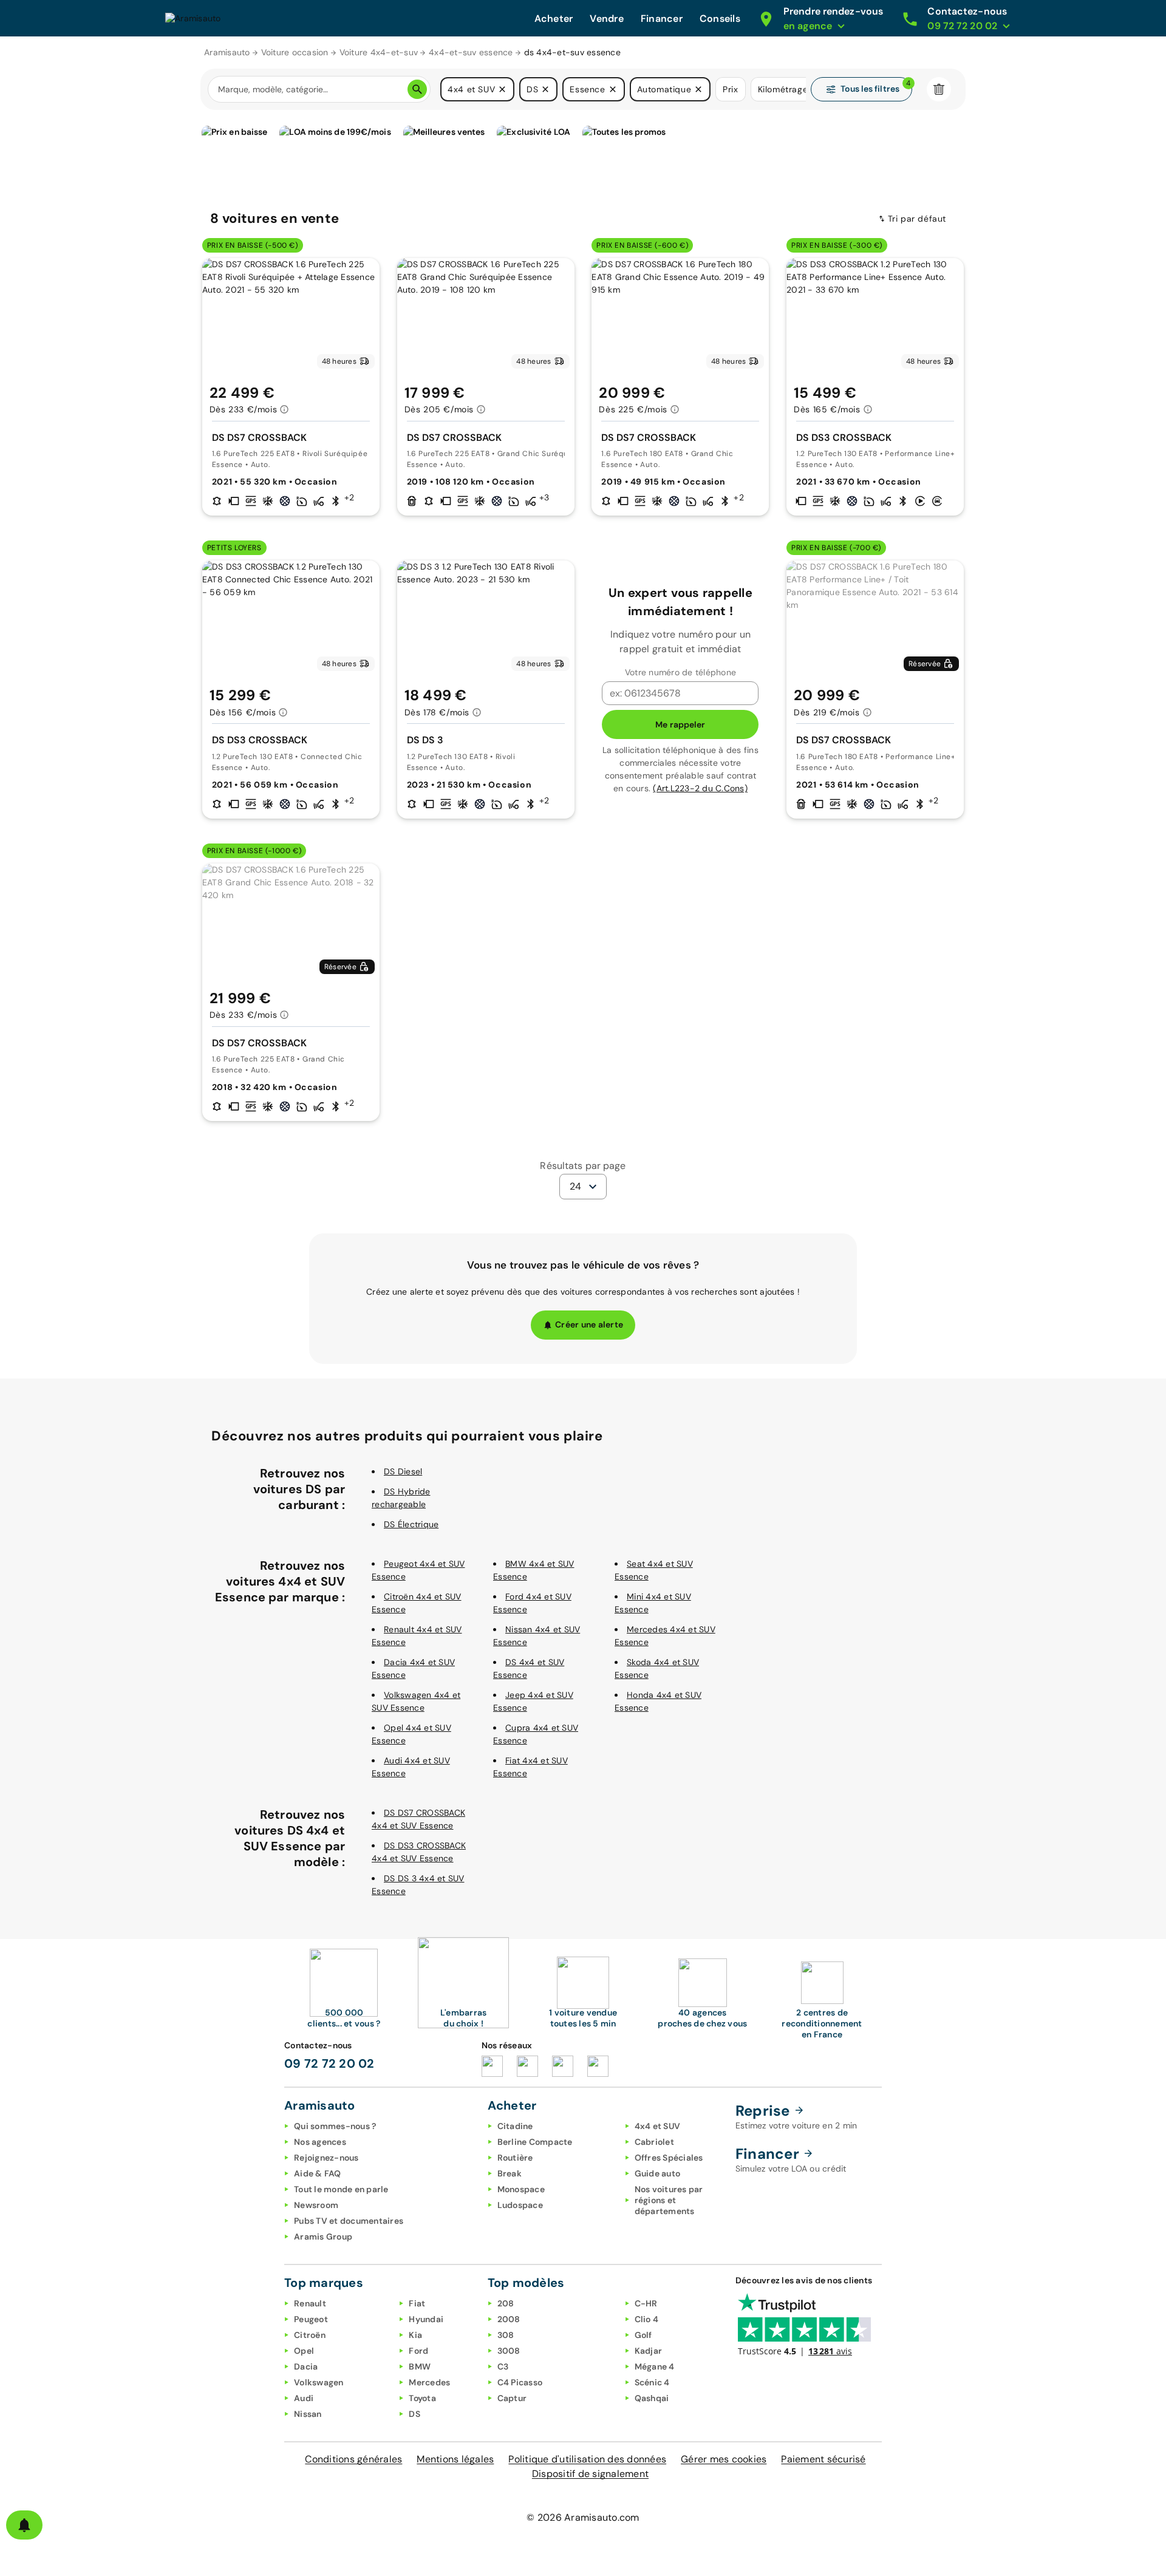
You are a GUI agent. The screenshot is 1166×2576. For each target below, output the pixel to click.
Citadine (515, 2126)
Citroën (310, 2335)
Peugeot (311, 2319)
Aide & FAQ (318, 2173)
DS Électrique (411, 1524)
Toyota (422, 2398)
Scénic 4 (652, 2382)
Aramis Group (323, 2237)
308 (506, 2335)
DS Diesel (403, 1471)
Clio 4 (647, 2319)
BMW (420, 2366)
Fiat (417, 2303)
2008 (509, 2319)
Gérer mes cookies (724, 2459)
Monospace (521, 2189)
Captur (512, 2398)
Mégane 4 (655, 2366)
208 (506, 2303)
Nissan (308, 2414)
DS (414, 2414)
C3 (503, 2366)
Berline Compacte (535, 2142)
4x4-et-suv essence (471, 52)
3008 (509, 2351)
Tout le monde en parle (341, 2189)
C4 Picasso (520, 2382)
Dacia (306, 2366)
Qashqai (652, 2398)
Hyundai (426, 2319)
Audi (304, 2398)
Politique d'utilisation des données (587, 2459)
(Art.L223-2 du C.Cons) (700, 788)
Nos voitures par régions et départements (669, 2200)
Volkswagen (319, 2382)
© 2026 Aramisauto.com (583, 2517)
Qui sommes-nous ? (335, 2126)
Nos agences (320, 2142)
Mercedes (429, 2382)
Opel (304, 2351)
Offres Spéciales (669, 2158)
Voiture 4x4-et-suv (379, 52)
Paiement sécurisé (823, 2459)
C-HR (646, 2303)
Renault (310, 2303)
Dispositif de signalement (590, 2474)
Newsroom (316, 2205)
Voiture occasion (295, 52)
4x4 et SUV (658, 2126)
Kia (415, 2335)
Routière (515, 2158)
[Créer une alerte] (24, 2525)
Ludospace (520, 2205)
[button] (502, 89)
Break (510, 2173)
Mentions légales (455, 2459)
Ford (418, 2351)
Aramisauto (227, 52)
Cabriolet (654, 2142)
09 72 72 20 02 (329, 2063)
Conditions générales (353, 2459)
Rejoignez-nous (326, 2158)
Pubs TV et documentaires (349, 2221)
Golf (643, 2335)
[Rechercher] (417, 89)
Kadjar (649, 2351)
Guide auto (658, 2173)
